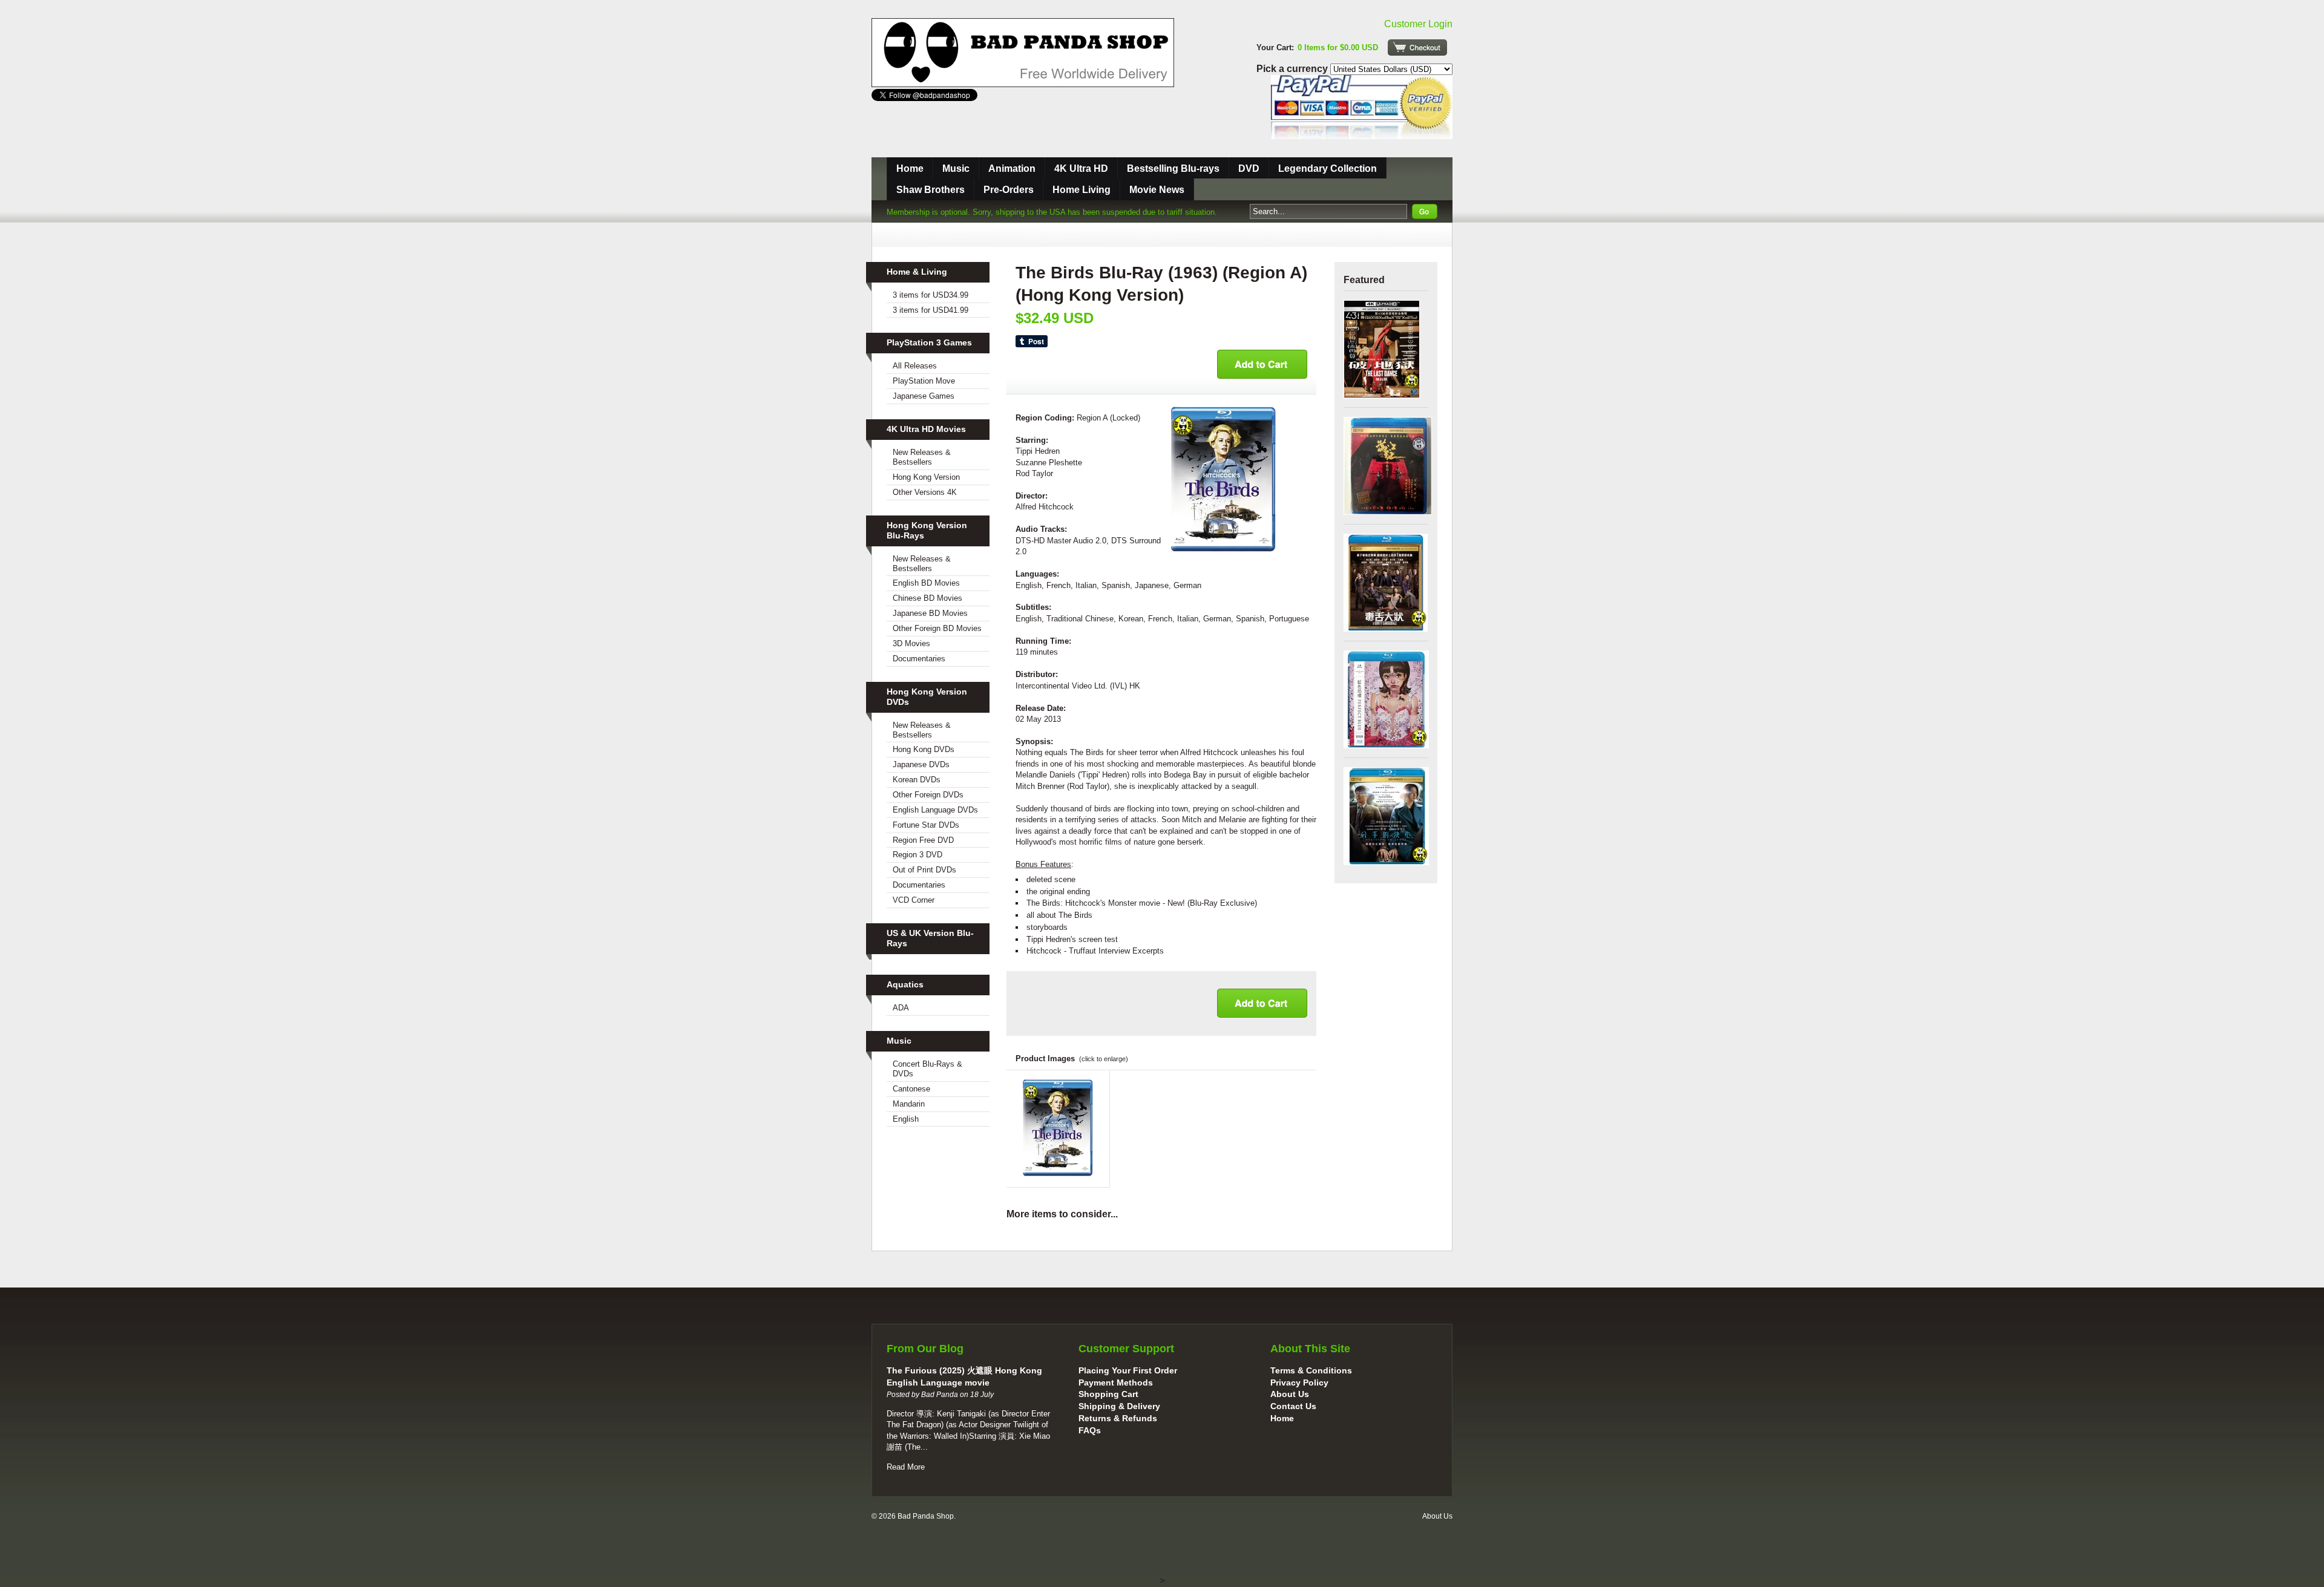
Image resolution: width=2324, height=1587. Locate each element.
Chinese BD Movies (927, 598)
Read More (906, 1467)
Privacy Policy (1299, 1382)
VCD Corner (914, 900)
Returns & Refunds (1118, 1418)
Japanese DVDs (921, 764)
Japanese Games (924, 396)
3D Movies (911, 643)
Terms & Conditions (1311, 1370)
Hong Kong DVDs (924, 749)
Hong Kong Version (926, 477)
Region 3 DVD (917, 855)
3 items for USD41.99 (931, 310)
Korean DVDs (917, 780)
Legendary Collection (1328, 169)
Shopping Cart (1108, 1394)
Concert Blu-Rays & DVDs (927, 1069)
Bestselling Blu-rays (1173, 169)
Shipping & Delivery (1119, 1406)
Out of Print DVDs (924, 870)
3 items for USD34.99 (931, 295)
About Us (1290, 1394)
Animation (1012, 169)
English (906, 1119)
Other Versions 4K (925, 492)
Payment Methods (1116, 1382)
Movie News (1157, 190)
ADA (901, 1008)
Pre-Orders (1009, 190)
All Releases (915, 366)
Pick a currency (1293, 69)
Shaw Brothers (931, 190)
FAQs (1090, 1430)
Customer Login (1418, 24)
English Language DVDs (935, 810)
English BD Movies (926, 583)
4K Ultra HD (1081, 169)
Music (956, 169)
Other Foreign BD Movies (937, 628)
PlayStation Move (924, 381)
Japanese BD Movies (930, 613)
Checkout (1417, 47)
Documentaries (919, 659)
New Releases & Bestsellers (922, 457)
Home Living (1082, 190)
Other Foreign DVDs (928, 795)
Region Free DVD (923, 840)
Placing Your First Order (1128, 1370)
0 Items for (1338, 47)
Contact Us (1293, 1406)
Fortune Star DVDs (926, 825)
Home (910, 169)
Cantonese (911, 1089)
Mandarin (909, 1104)
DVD (1249, 169)
